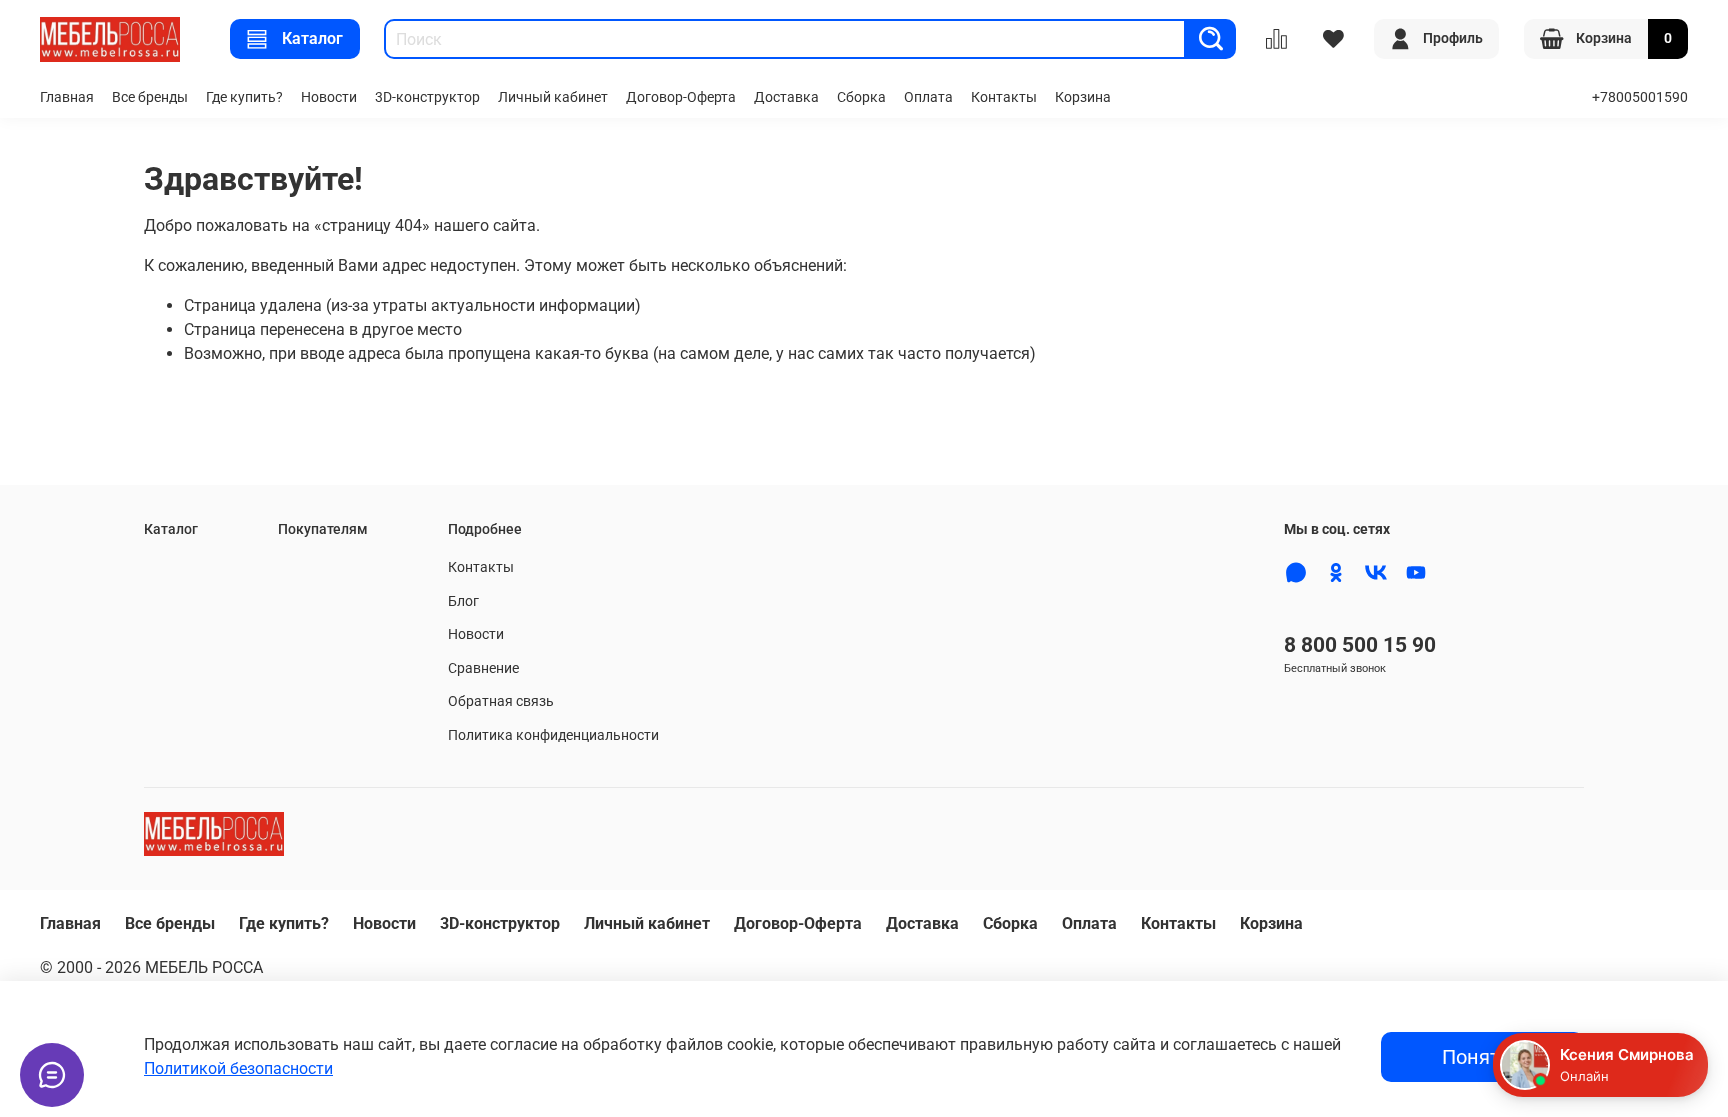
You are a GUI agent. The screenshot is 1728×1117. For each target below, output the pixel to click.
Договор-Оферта (681, 97)
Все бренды (150, 97)
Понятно (1482, 1057)
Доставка (786, 97)
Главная (67, 97)
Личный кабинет (553, 97)
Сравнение (483, 668)
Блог (463, 601)
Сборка (861, 97)
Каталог (312, 38)
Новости (329, 97)
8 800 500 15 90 (1360, 645)
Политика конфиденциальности (553, 735)
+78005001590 (1640, 97)
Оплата (928, 97)
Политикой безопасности (238, 1068)
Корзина (1083, 97)
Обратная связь (501, 701)
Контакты (1004, 97)
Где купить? (244, 97)
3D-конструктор (427, 97)
